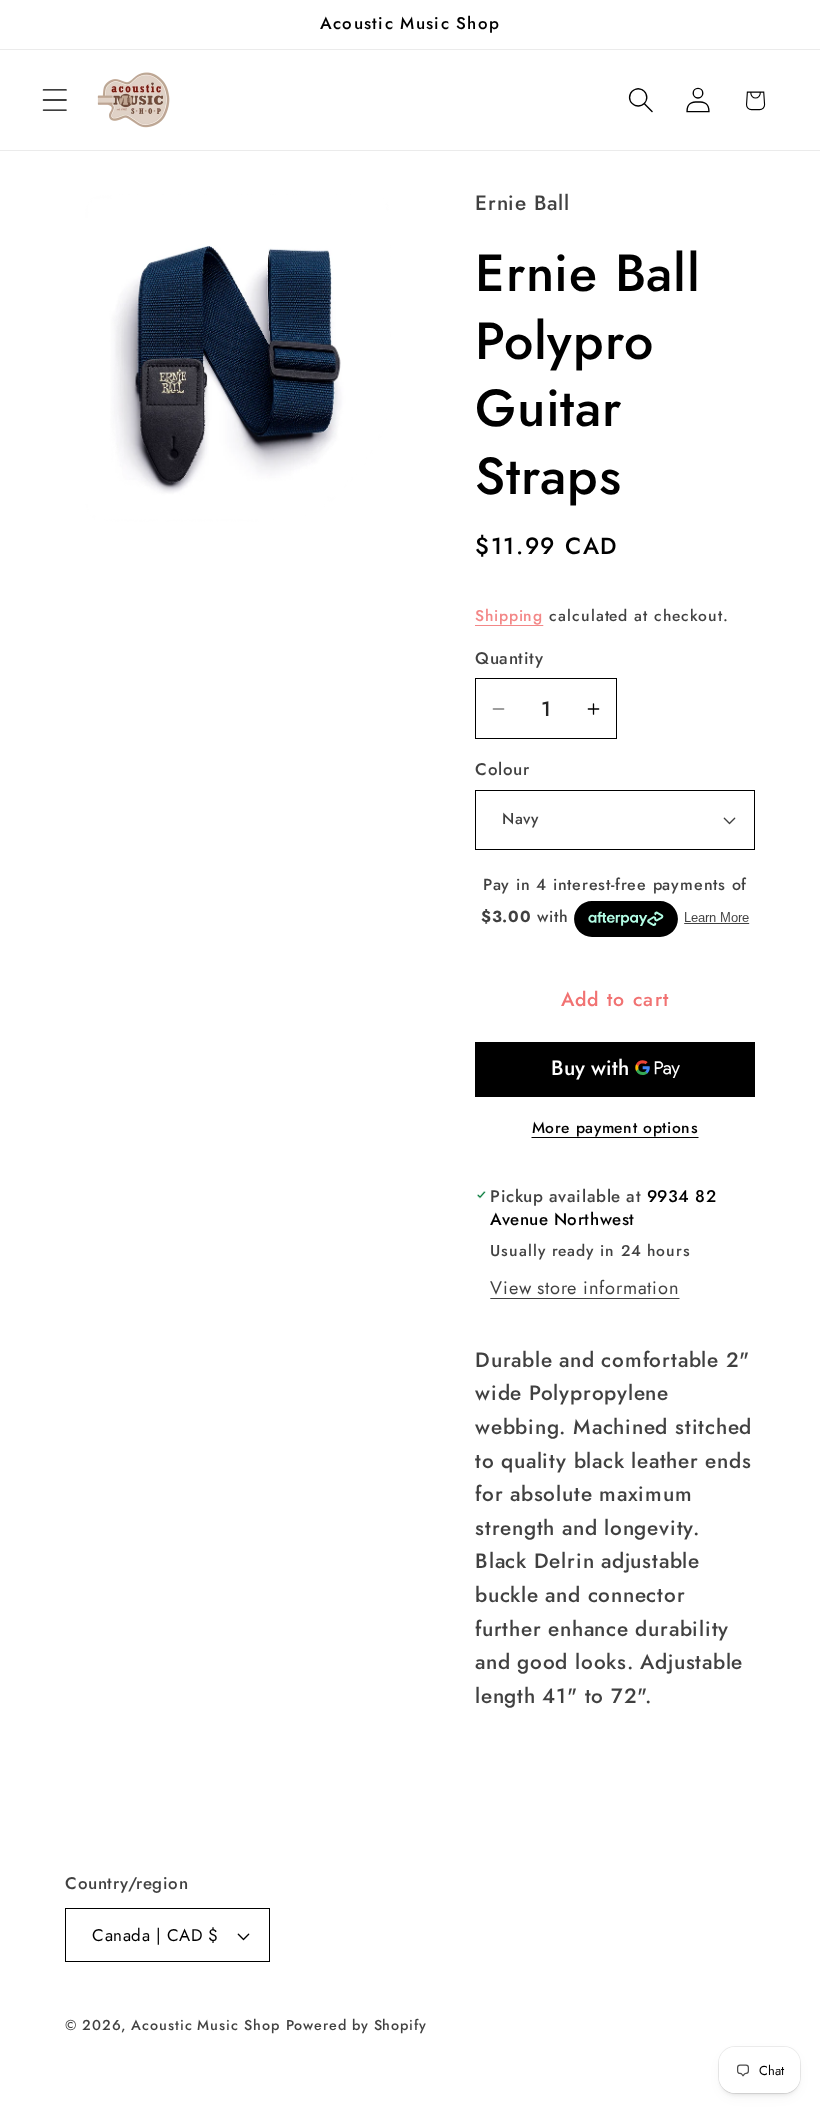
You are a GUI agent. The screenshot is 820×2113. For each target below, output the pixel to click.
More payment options (615, 1128)
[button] (54, 100)
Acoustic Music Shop (205, 2025)
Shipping (509, 615)
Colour (502, 769)
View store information (584, 1288)
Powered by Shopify (356, 2025)
